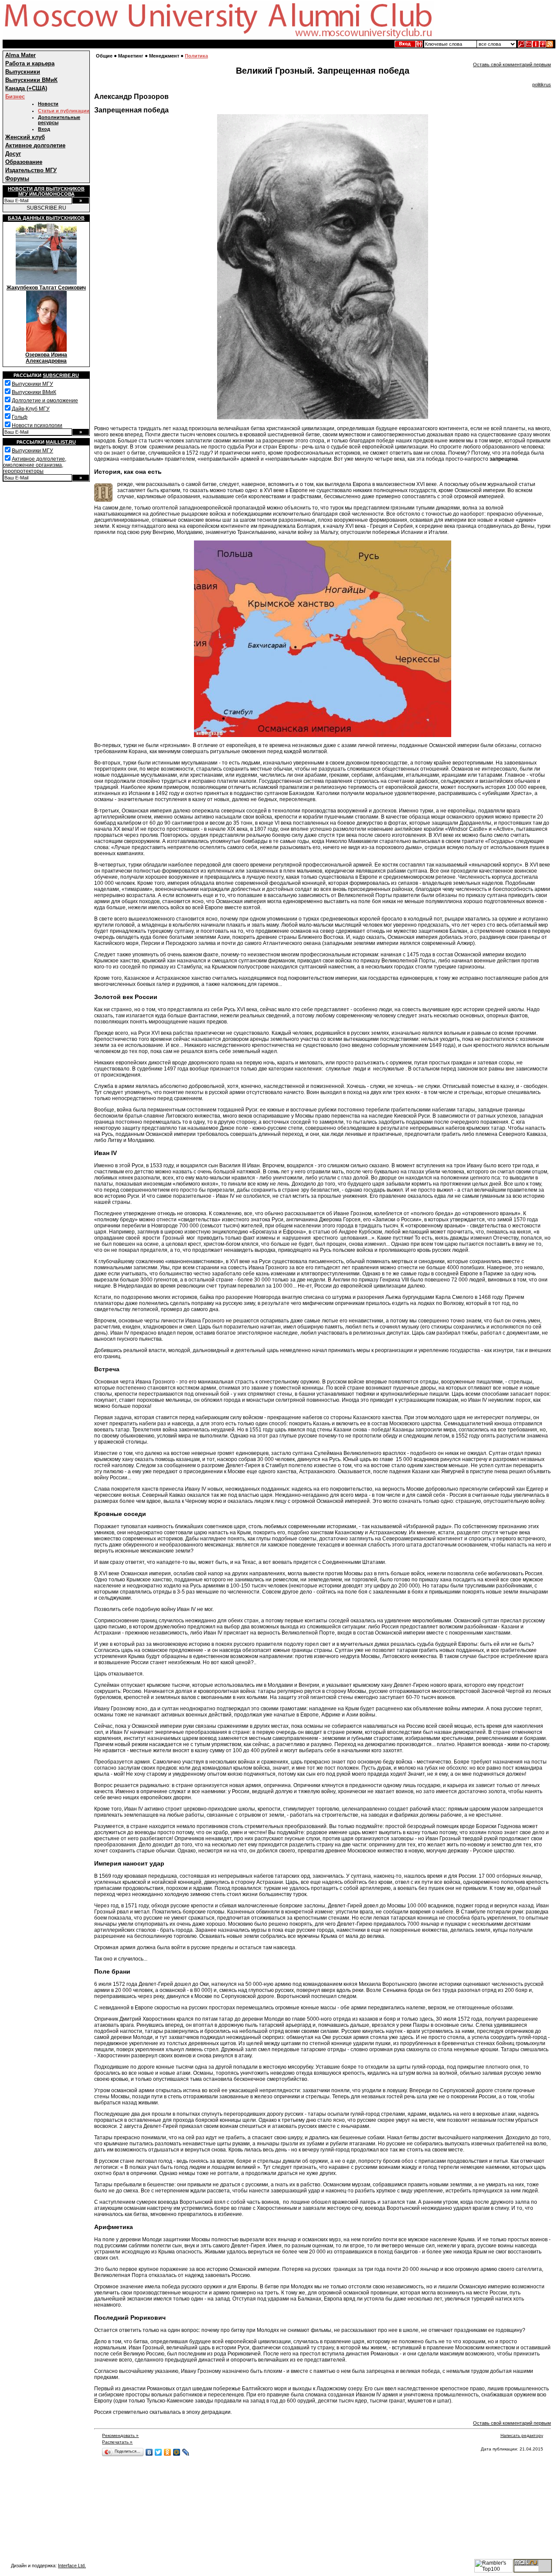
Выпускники (23, 72)
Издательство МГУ (31, 170)
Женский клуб (25, 137)
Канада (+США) (26, 88)
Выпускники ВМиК (31, 80)
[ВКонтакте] (149, 2452)
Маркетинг (131, 56)
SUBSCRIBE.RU (46, 208)
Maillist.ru (61, 442)
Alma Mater (20, 55)
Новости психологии (37, 425)
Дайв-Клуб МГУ (31, 409)
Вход (44, 129)
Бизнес (15, 97)
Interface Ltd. (72, 2566)
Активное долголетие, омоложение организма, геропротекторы (35, 465)
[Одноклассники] (168, 2452)
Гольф (20, 417)
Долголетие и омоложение (45, 401)
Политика (196, 56)
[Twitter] (158, 2452)
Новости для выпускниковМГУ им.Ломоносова (46, 191)
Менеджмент (164, 56)
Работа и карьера (30, 63)
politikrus (542, 85)
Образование (24, 162)
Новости (48, 104)
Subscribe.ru (61, 375)
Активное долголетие (35, 145)
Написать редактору (522, 2435)
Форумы (17, 178)
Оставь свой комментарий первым (512, 65)
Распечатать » (117, 2442)
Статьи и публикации (64, 111)
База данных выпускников (46, 218)
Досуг (13, 154)
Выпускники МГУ (32, 384)
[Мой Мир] (177, 2452)
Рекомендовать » (120, 2435)
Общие (104, 56)
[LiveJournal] (186, 2452)
